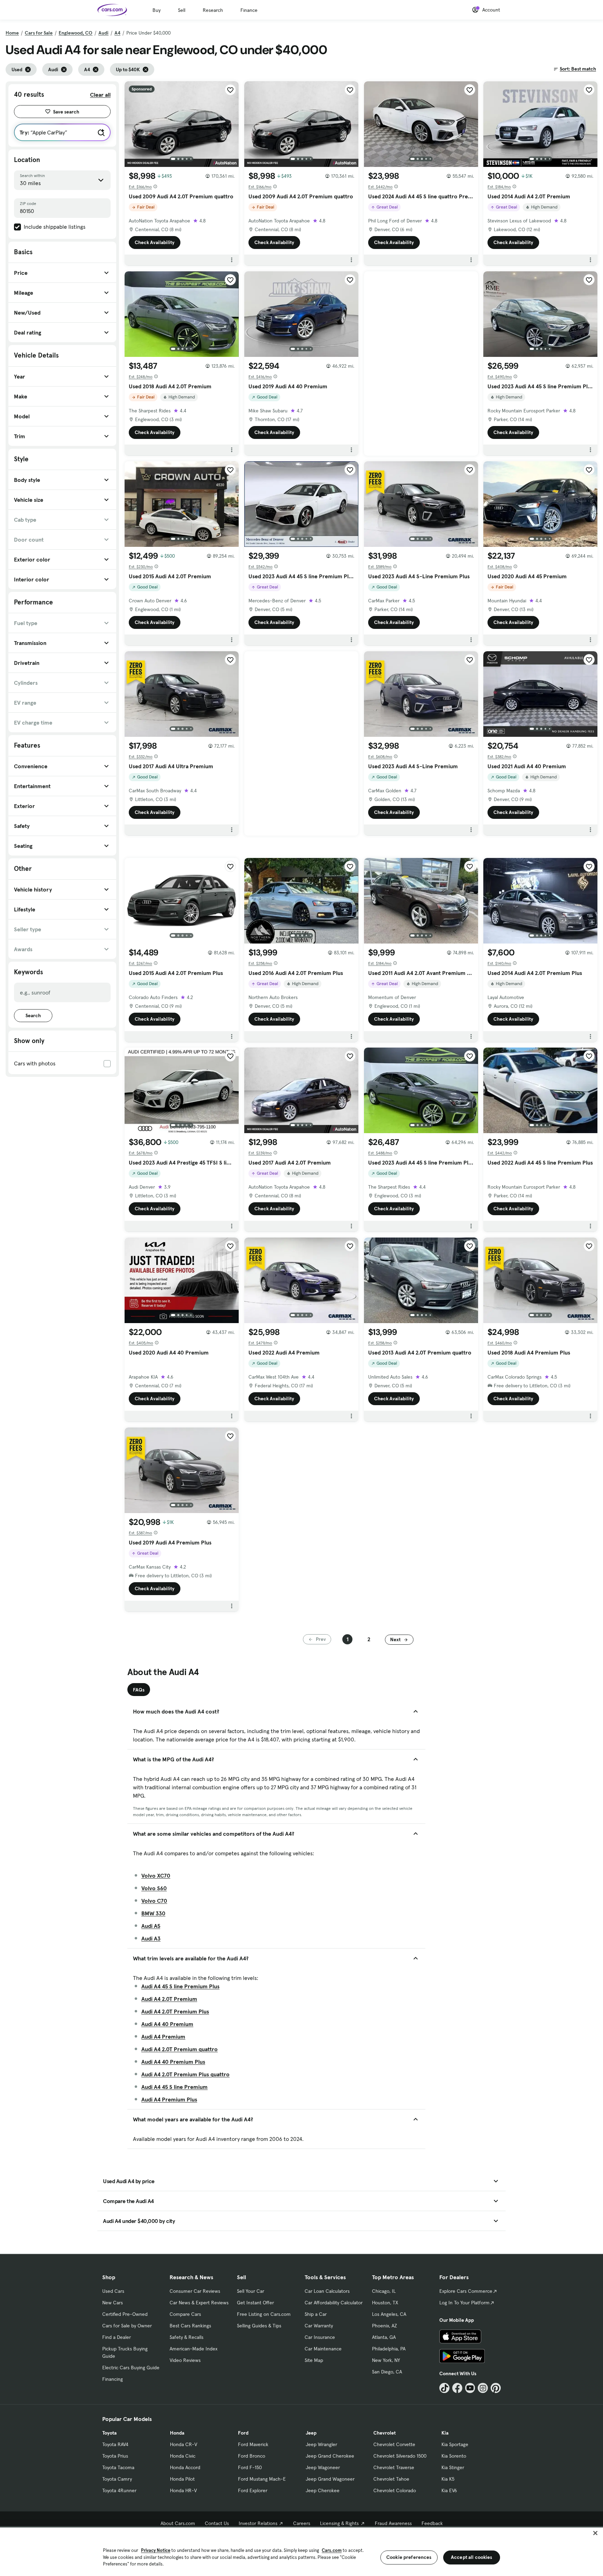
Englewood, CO (76, 33)
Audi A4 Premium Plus (169, 2099)
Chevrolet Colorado (395, 2490)
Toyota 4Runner (119, 2490)
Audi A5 (151, 1926)
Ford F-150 (250, 2467)
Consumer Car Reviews (195, 2291)
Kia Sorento (454, 2456)
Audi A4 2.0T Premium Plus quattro (185, 2074)
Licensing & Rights (339, 2523)
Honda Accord (185, 2467)
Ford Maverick (253, 2444)
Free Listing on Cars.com (264, 2314)
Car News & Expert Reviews (199, 2303)
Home (12, 33)
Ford (243, 2433)
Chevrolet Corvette (394, 2444)
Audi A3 (151, 1938)
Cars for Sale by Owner (127, 2326)
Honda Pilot (182, 2479)
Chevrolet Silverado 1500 (400, 2456)
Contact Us (217, 2523)
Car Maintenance (323, 2349)
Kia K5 (448, 2479)
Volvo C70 (154, 1901)
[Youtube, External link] (470, 2388)
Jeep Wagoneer (323, 2467)
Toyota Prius (115, 2456)
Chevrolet (385, 2433)
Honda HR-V (183, 2490)
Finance (249, 10)
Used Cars (113, 2291)
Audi (103, 33)
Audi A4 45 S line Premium (174, 2087)
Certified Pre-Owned (125, 2314)
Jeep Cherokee (323, 2490)
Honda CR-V (184, 2444)
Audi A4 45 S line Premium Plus (180, 1986)
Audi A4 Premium (163, 2036)
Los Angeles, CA (389, 2314)
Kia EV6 (449, 2490)
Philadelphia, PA (389, 2349)
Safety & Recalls (187, 2337)
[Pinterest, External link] (496, 2388)
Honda (177, 2433)
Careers (302, 2523)
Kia (445, 2433)
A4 (117, 33)
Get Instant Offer (255, 2303)
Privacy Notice (156, 2550)
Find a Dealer (117, 2337)
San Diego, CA (387, 2372)
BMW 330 (153, 1913)
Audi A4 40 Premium (167, 2024)
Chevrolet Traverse (394, 2467)
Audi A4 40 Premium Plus (173, 2062)
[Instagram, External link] (483, 2388)
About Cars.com (178, 2523)
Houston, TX (385, 2303)
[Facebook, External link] (457, 2388)
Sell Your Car (251, 2291)
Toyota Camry (117, 2479)
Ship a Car (316, 2314)
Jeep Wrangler (321, 2444)
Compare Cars (185, 2314)
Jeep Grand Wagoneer (330, 2479)
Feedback (432, 2523)
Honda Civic (183, 2456)
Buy (157, 10)
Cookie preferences (409, 2557)
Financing (113, 2379)
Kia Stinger (453, 2467)
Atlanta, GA (384, 2337)
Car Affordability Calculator (334, 2303)
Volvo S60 (154, 1888)
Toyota (109, 2433)
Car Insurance (320, 2337)
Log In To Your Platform (464, 2303)
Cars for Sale (39, 33)
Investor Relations (258, 2523)
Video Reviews (185, 2360)
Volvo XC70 (156, 1876)
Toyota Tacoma (118, 2467)
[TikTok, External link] (444, 2388)
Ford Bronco (252, 2456)
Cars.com (332, 2550)
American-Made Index (193, 2349)
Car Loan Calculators (327, 2291)
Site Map (314, 2360)
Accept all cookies (472, 2557)
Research (213, 10)
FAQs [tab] (139, 1690)
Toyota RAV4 (115, 2444)
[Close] (595, 2533)
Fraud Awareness (393, 2523)
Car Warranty (319, 2326)
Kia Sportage (455, 2444)
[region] (301, 2551)
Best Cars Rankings (190, 2326)
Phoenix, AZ (385, 2326)
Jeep (311, 2433)
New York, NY (386, 2360)
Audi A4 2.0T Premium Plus (175, 2011)
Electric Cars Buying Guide (131, 2368)
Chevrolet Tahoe (391, 2479)
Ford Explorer (253, 2490)
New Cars (113, 2303)
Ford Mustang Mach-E (262, 2479)
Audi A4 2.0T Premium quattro (180, 2049)
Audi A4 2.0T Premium (169, 1999)
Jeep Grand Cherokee (330, 2456)
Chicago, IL (384, 2291)
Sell (182, 10)
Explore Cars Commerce (466, 2291)
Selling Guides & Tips (259, 2326)
